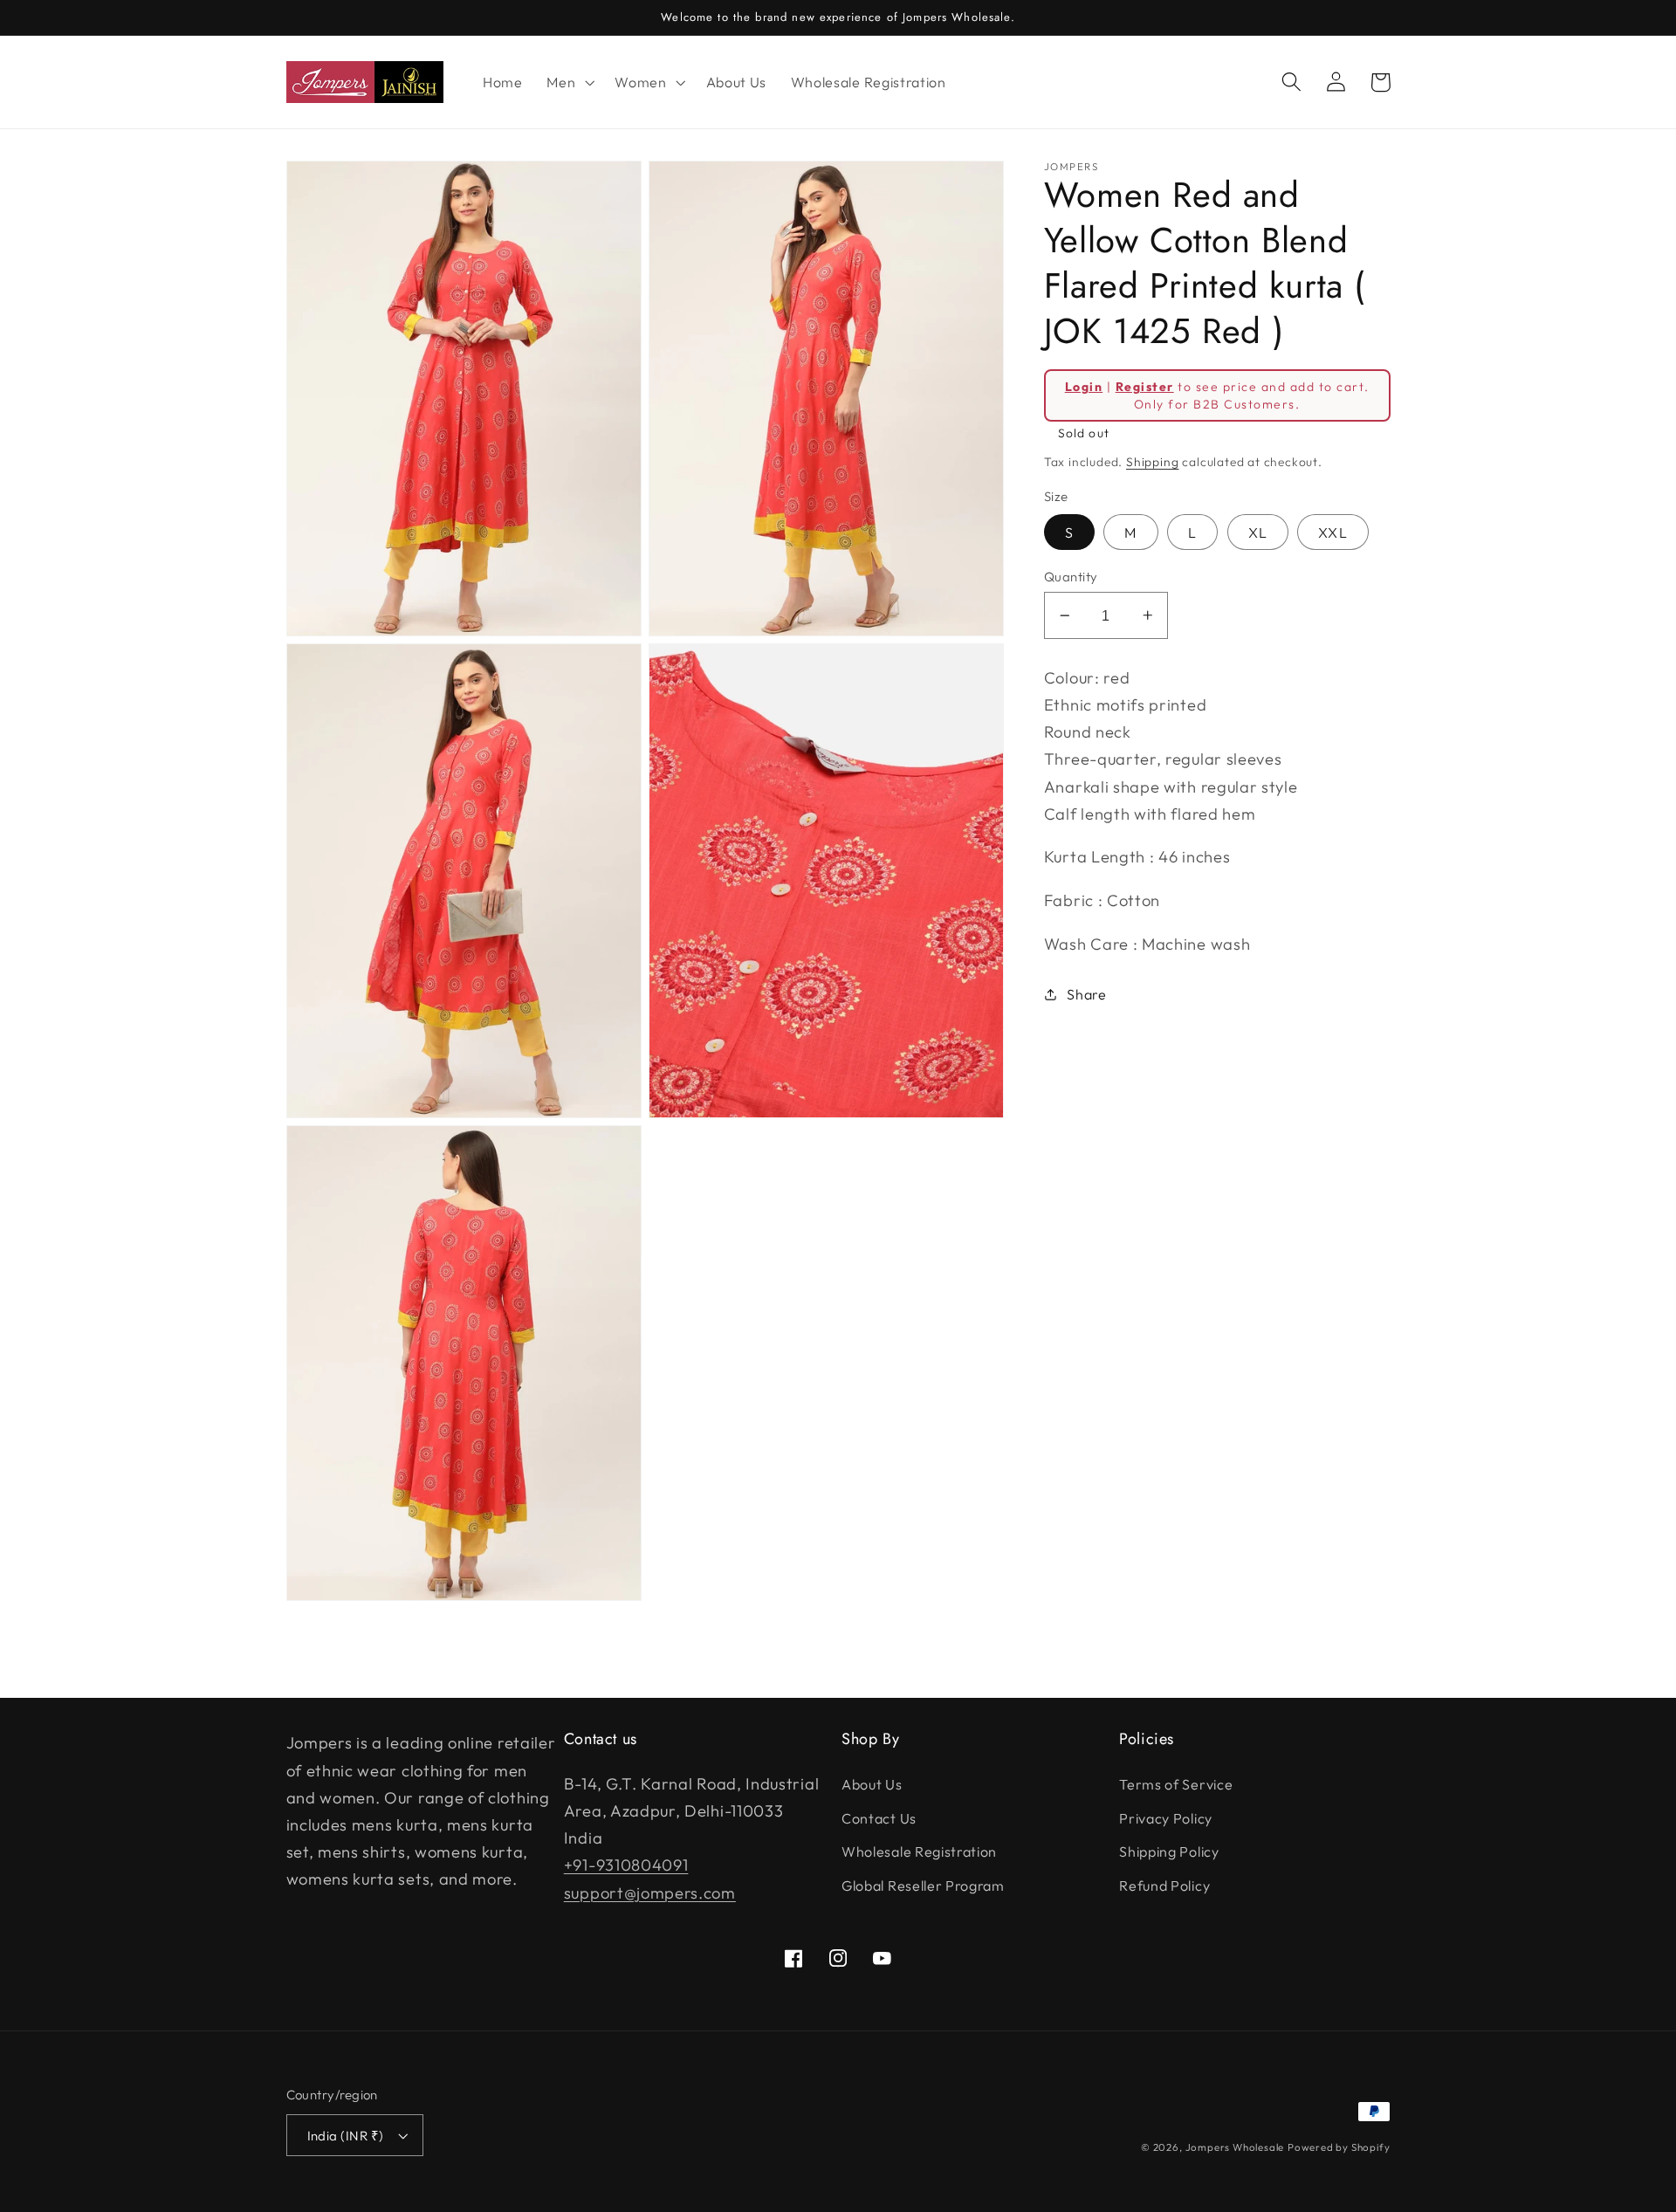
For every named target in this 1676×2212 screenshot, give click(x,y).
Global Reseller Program (923, 1886)
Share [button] (1086, 994)
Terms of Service (1176, 1784)
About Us (872, 1784)
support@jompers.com (650, 1893)
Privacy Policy (1166, 1818)
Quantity (1071, 577)
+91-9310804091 (626, 1865)
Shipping (1152, 462)
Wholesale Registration (919, 1851)
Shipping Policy (1169, 1851)
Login (1084, 386)
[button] (568, 82)
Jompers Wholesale (1235, 2147)
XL (1258, 532)
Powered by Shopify (1339, 2147)
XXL (1333, 532)
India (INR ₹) (346, 2136)
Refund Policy (1164, 1886)
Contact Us (879, 1818)
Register (1145, 386)
